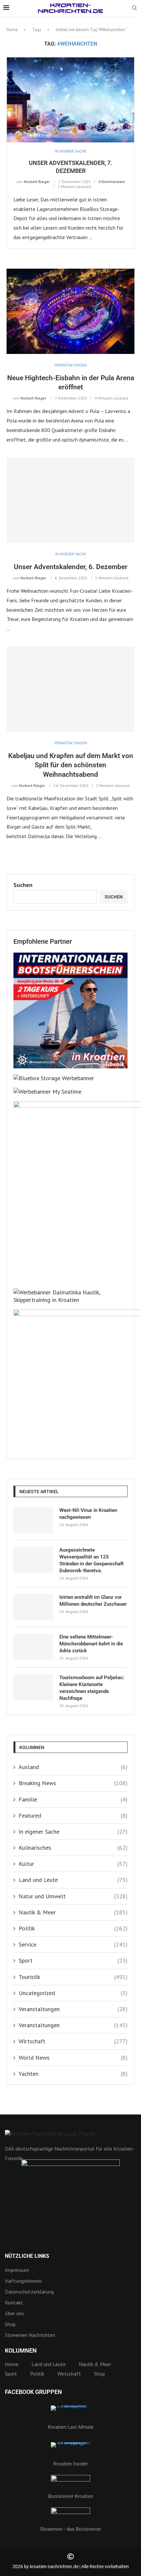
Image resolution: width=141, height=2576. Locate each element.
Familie (73, 1799)
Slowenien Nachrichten (30, 2335)
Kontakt (14, 2302)
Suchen (23, 885)
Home (12, 30)
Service (73, 1944)
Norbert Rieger (37, 182)
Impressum (17, 2270)
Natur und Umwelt (73, 1896)
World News (73, 2058)
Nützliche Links (27, 2256)
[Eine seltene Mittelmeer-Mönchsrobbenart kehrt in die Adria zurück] (33, 1647)
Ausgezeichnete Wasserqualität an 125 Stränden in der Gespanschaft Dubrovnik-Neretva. (91, 1560)
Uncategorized (73, 1993)
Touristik (73, 1977)
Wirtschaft (73, 2041)
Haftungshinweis (23, 2281)
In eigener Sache (73, 1832)
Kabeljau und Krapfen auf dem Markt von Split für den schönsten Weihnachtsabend (71, 765)
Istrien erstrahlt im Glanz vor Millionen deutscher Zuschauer (93, 1601)
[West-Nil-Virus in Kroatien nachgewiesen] (33, 1520)
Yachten (73, 2074)
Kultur (73, 1864)
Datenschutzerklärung (29, 2292)
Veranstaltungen (73, 2009)
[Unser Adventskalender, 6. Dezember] (70, 500)
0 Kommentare (112, 182)
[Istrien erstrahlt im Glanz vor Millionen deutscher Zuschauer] (33, 1607)
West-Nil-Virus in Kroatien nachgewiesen (88, 1514)
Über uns (14, 2313)
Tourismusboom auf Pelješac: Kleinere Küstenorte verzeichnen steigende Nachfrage (92, 1688)
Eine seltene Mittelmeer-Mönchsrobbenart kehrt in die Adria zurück (91, 1644)
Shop (10, 2324)
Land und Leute (73, 1880)
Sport (73, 1960)
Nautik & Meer (73, 1912)
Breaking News (73, 1783)
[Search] (134, 9)
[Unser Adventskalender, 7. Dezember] (70, 100)
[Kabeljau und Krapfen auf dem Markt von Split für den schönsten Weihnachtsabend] (70, 689)
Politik (73, 1928)
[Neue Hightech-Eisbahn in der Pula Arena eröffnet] (70, 311)
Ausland (73, 1767)
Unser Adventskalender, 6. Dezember (71, 567)
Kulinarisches (73, 1848)
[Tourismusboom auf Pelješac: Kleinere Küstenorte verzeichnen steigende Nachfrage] (33, 1687)
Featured (73, 1815)
